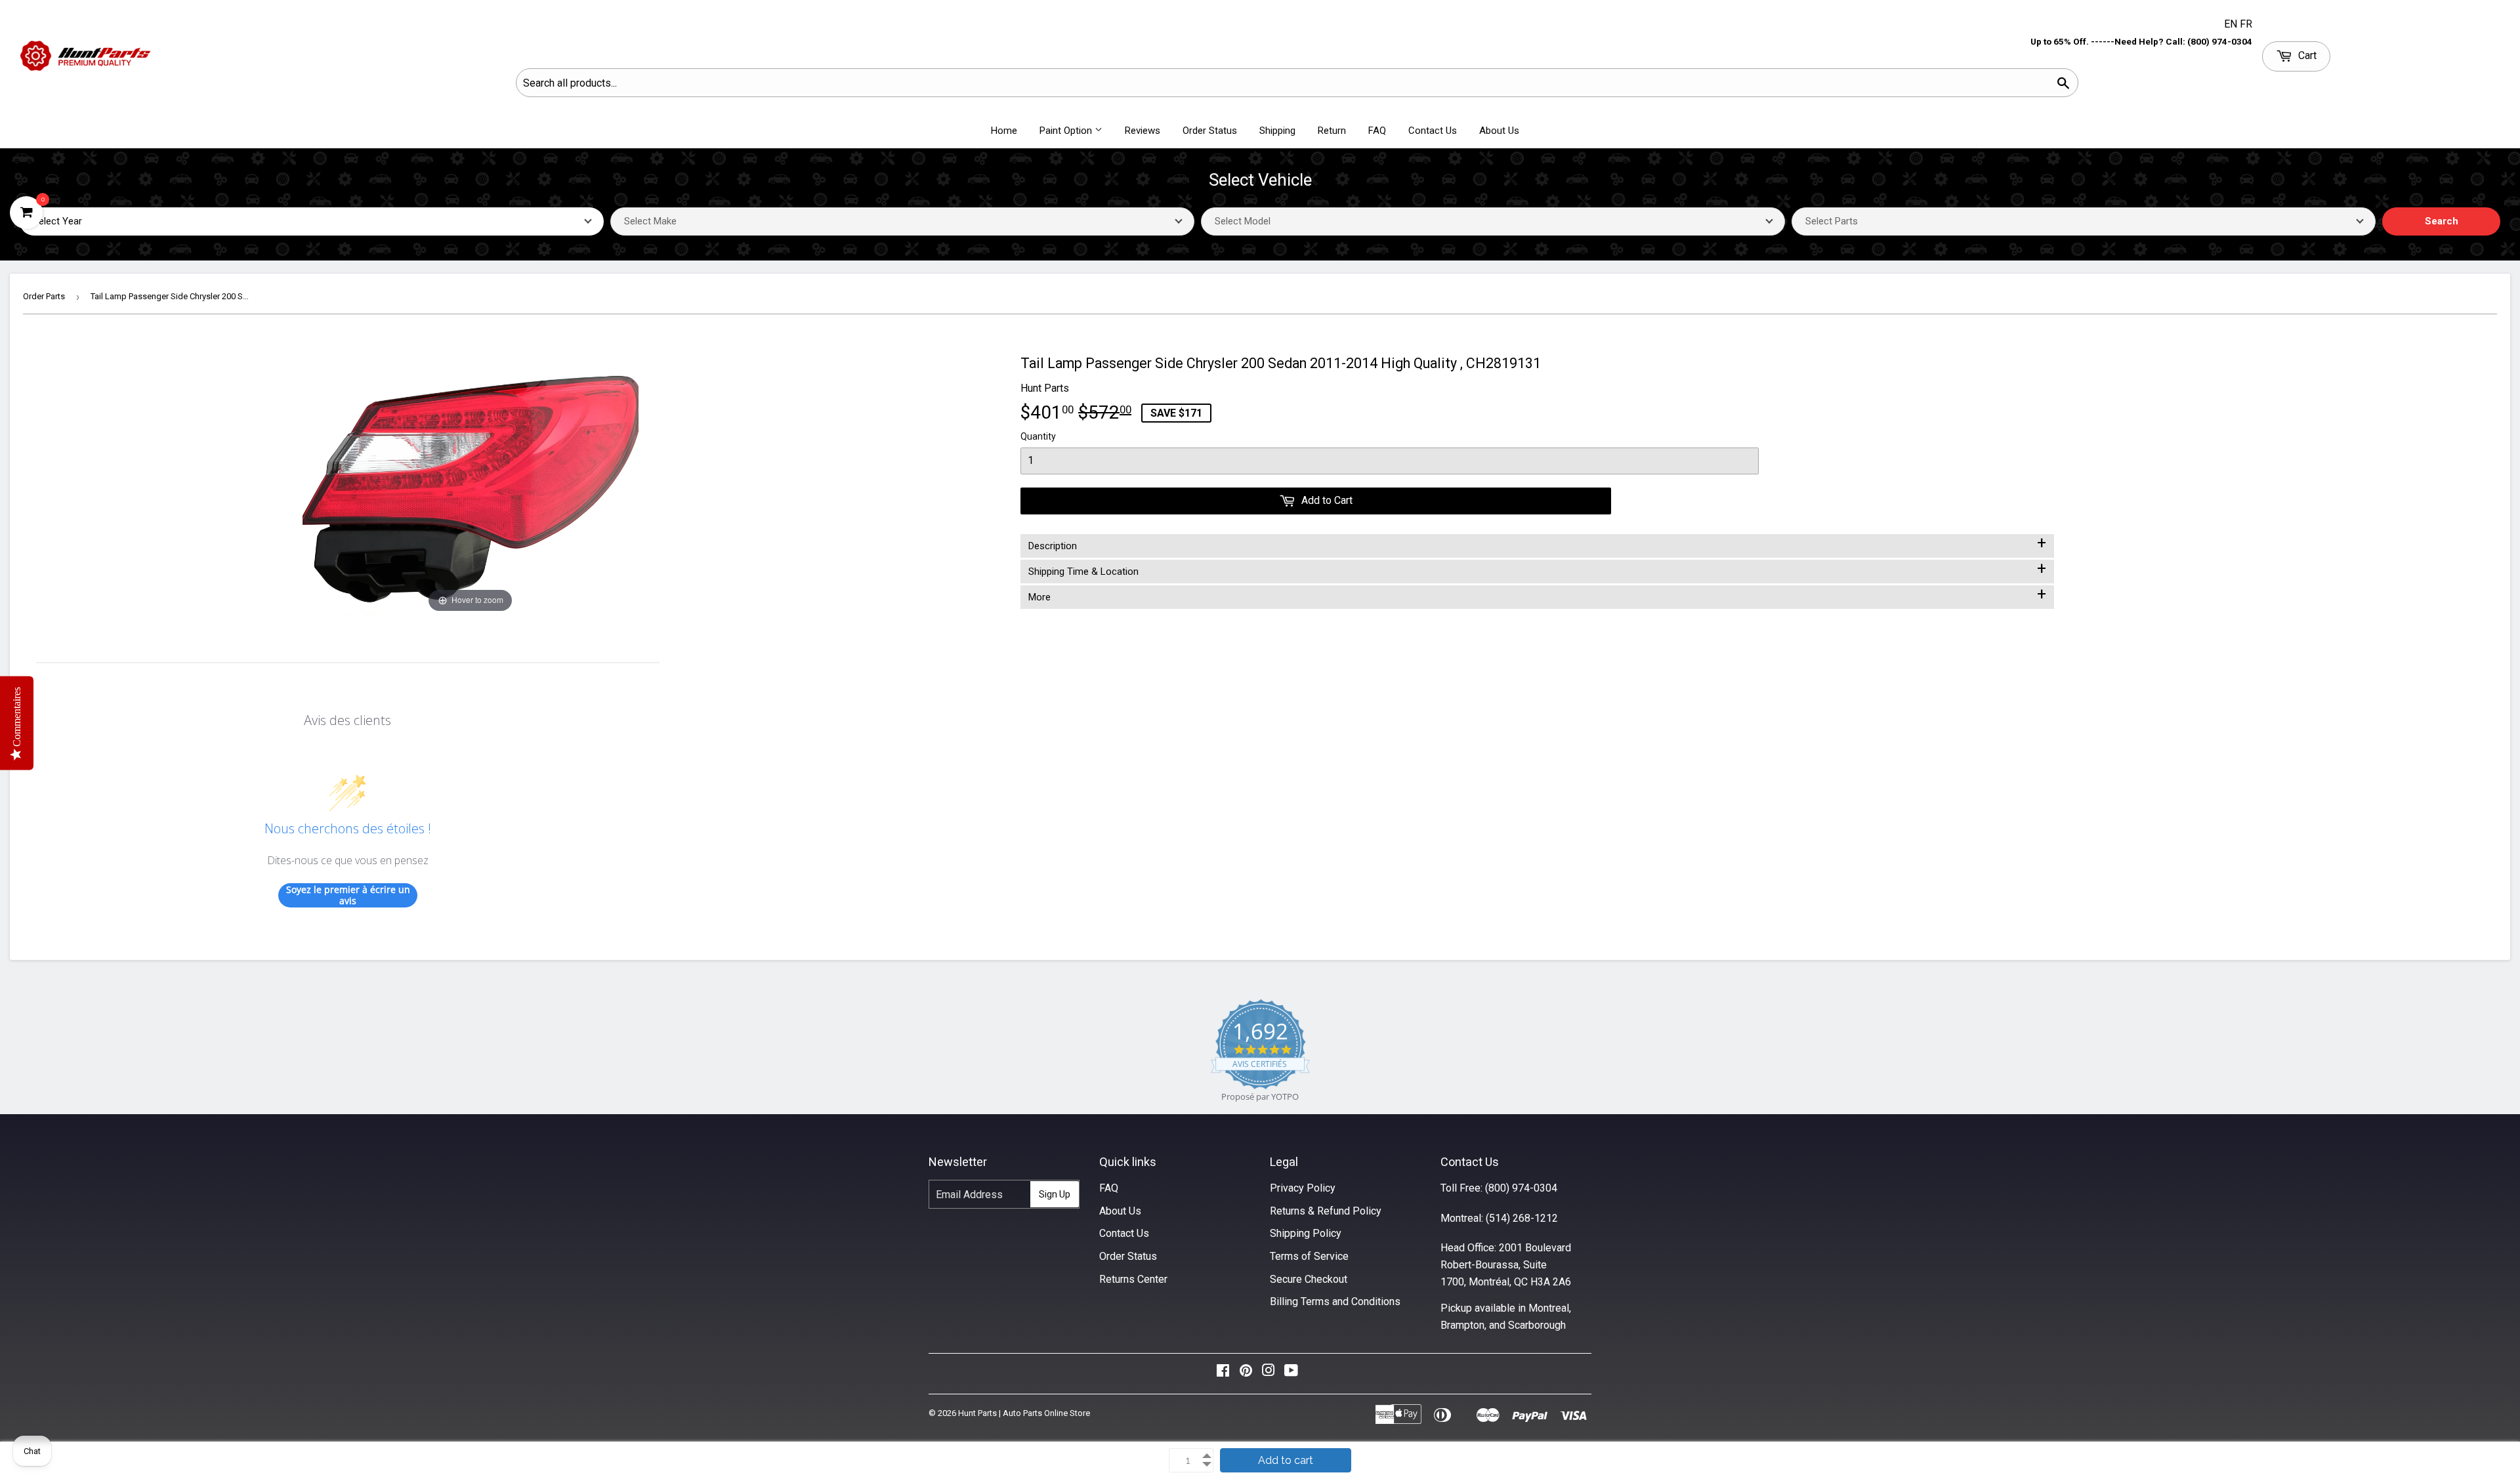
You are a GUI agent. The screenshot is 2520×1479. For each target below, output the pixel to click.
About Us (1499, 131)
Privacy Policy (1303, 1188)
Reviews (1143, 131)
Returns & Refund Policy (1326, 1211)
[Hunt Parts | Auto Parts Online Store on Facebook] (1223, 1374)
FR (2246, 24)
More (1537, 594)
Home (1004, 131)
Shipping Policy (1306, 1233)
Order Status (1210, 131)
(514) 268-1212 (1522, 1218)
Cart (2306, 55)
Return (1332, 131)
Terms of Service (1309, 1256)
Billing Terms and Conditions (1335, 1302)
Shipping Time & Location (1537, 569)
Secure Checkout (1309, 1279)
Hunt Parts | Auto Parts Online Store (1024, 1413)
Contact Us (1433, 131)
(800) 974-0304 (1521, 1188)
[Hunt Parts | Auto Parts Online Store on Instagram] (1269, 1374)
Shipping (1277, 131)
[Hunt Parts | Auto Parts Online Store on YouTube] (1291, 1374)
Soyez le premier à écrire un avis (348, 895)
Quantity (1038, 436)
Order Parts (44, 296)
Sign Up (1055, 1194)
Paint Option (1067, 131)
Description (1537, 543)
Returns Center (1133, 1279)
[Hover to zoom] (471, 484)
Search (2442, 221)
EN (2232, 24)
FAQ (1377, 131)
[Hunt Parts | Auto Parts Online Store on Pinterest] (1246, 1374)
